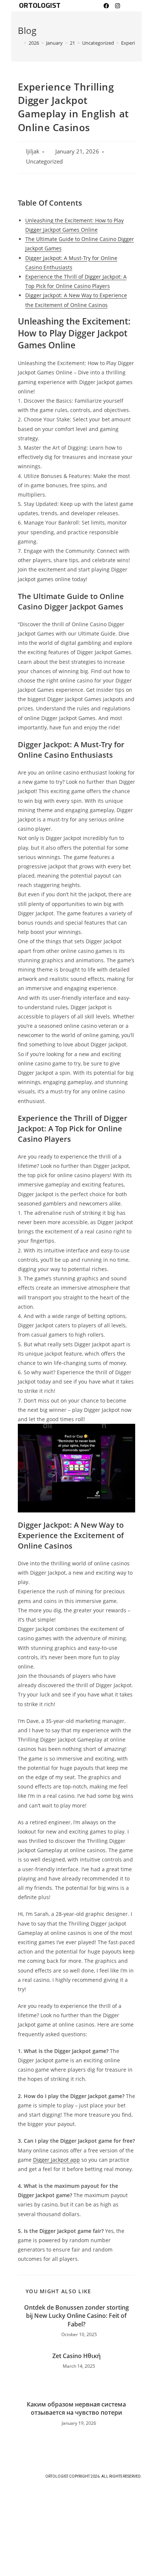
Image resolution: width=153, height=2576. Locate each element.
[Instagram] (117, 6)
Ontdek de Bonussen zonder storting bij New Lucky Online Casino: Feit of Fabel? (76, 2316)
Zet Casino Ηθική (76, 2356)
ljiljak (33, 151)
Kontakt (77, 2523)
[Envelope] (128, 6)
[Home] (20, 43)
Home (77, 2494)
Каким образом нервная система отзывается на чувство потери (76, 2408)
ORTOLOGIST (40, 6)
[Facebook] (106, 6)
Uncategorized (44, 161)
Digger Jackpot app (56, 2160)
